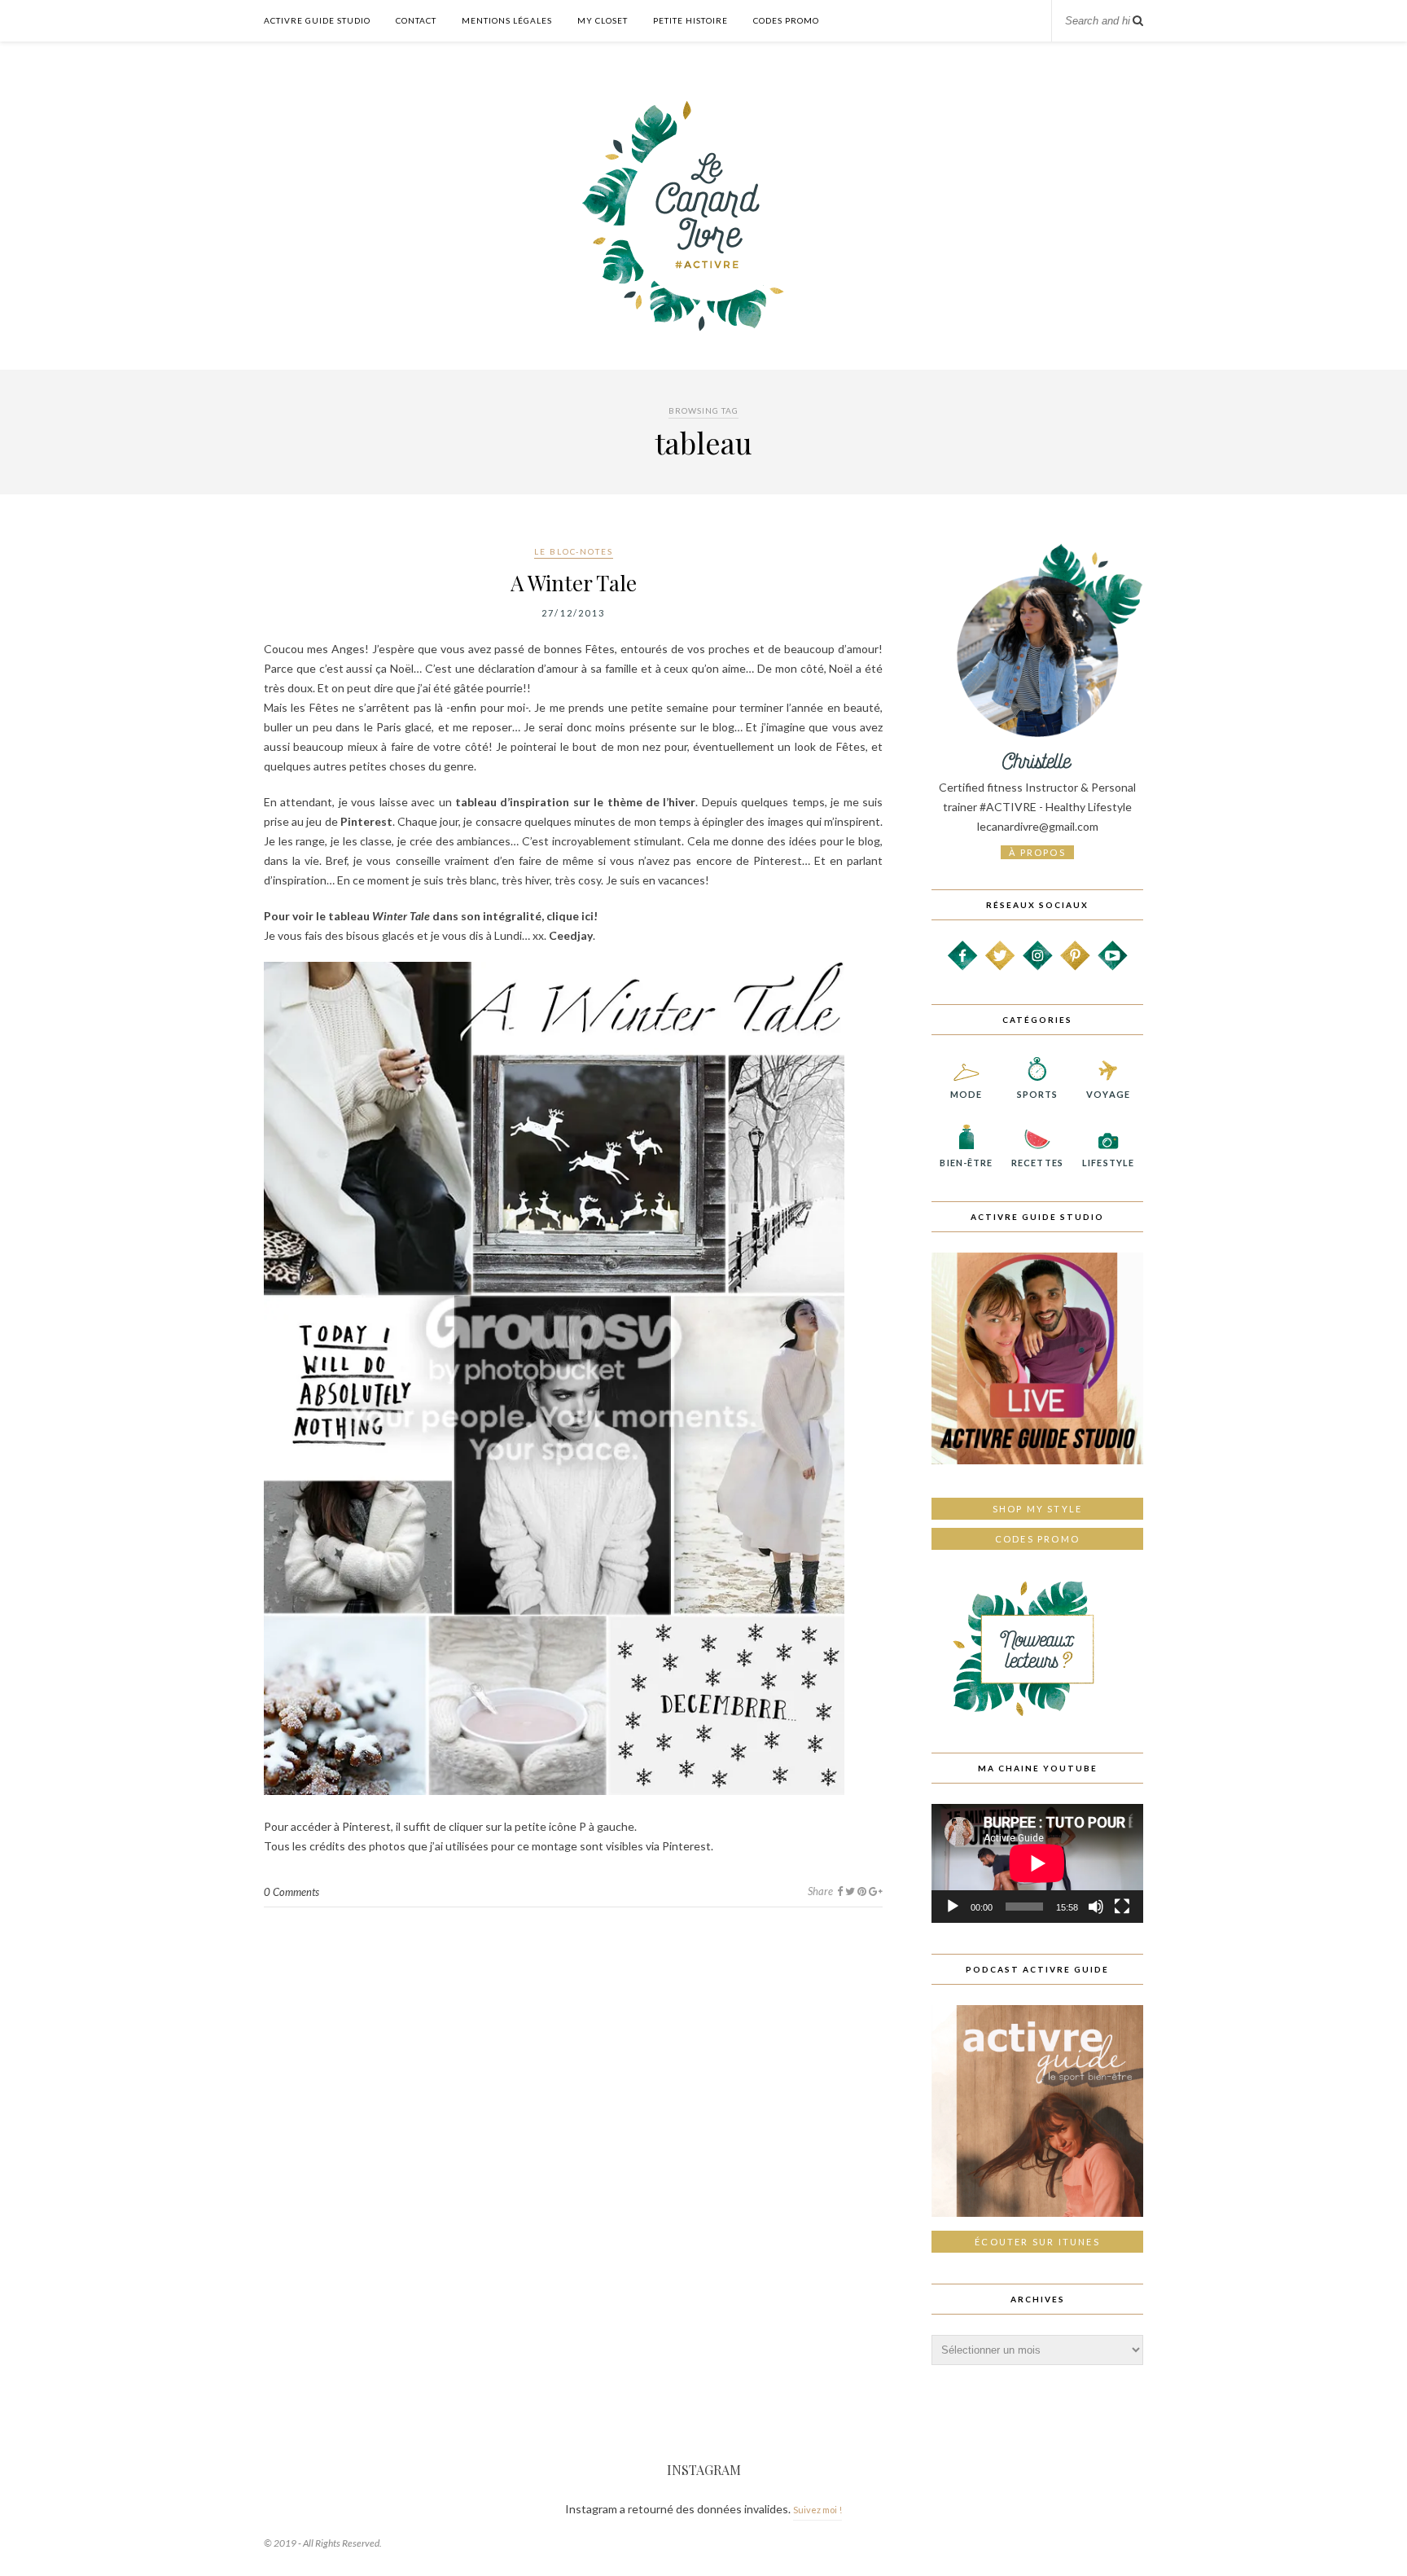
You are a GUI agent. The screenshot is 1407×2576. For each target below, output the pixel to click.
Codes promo (1037, 1539)
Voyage (1108, 1094)
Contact (416, 20)
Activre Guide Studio (317, 20)
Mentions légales (507, 20)
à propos (1037, 852)
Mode (966, 1094)
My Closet (603, 20)
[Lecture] (953, 1907)
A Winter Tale (574, 583)
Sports (1038, 1094)
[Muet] (1096, 1907)
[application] (1037, 1863)
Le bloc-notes (574, 551)
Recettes (1037, 1163)
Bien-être (966, 1163)
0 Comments (291, 1892)
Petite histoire (690, 20)
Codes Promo (786, 20)
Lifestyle (1108, 1163)
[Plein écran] (1122, 1907)
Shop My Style (1038, 1509)
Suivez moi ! (817, 2510)
